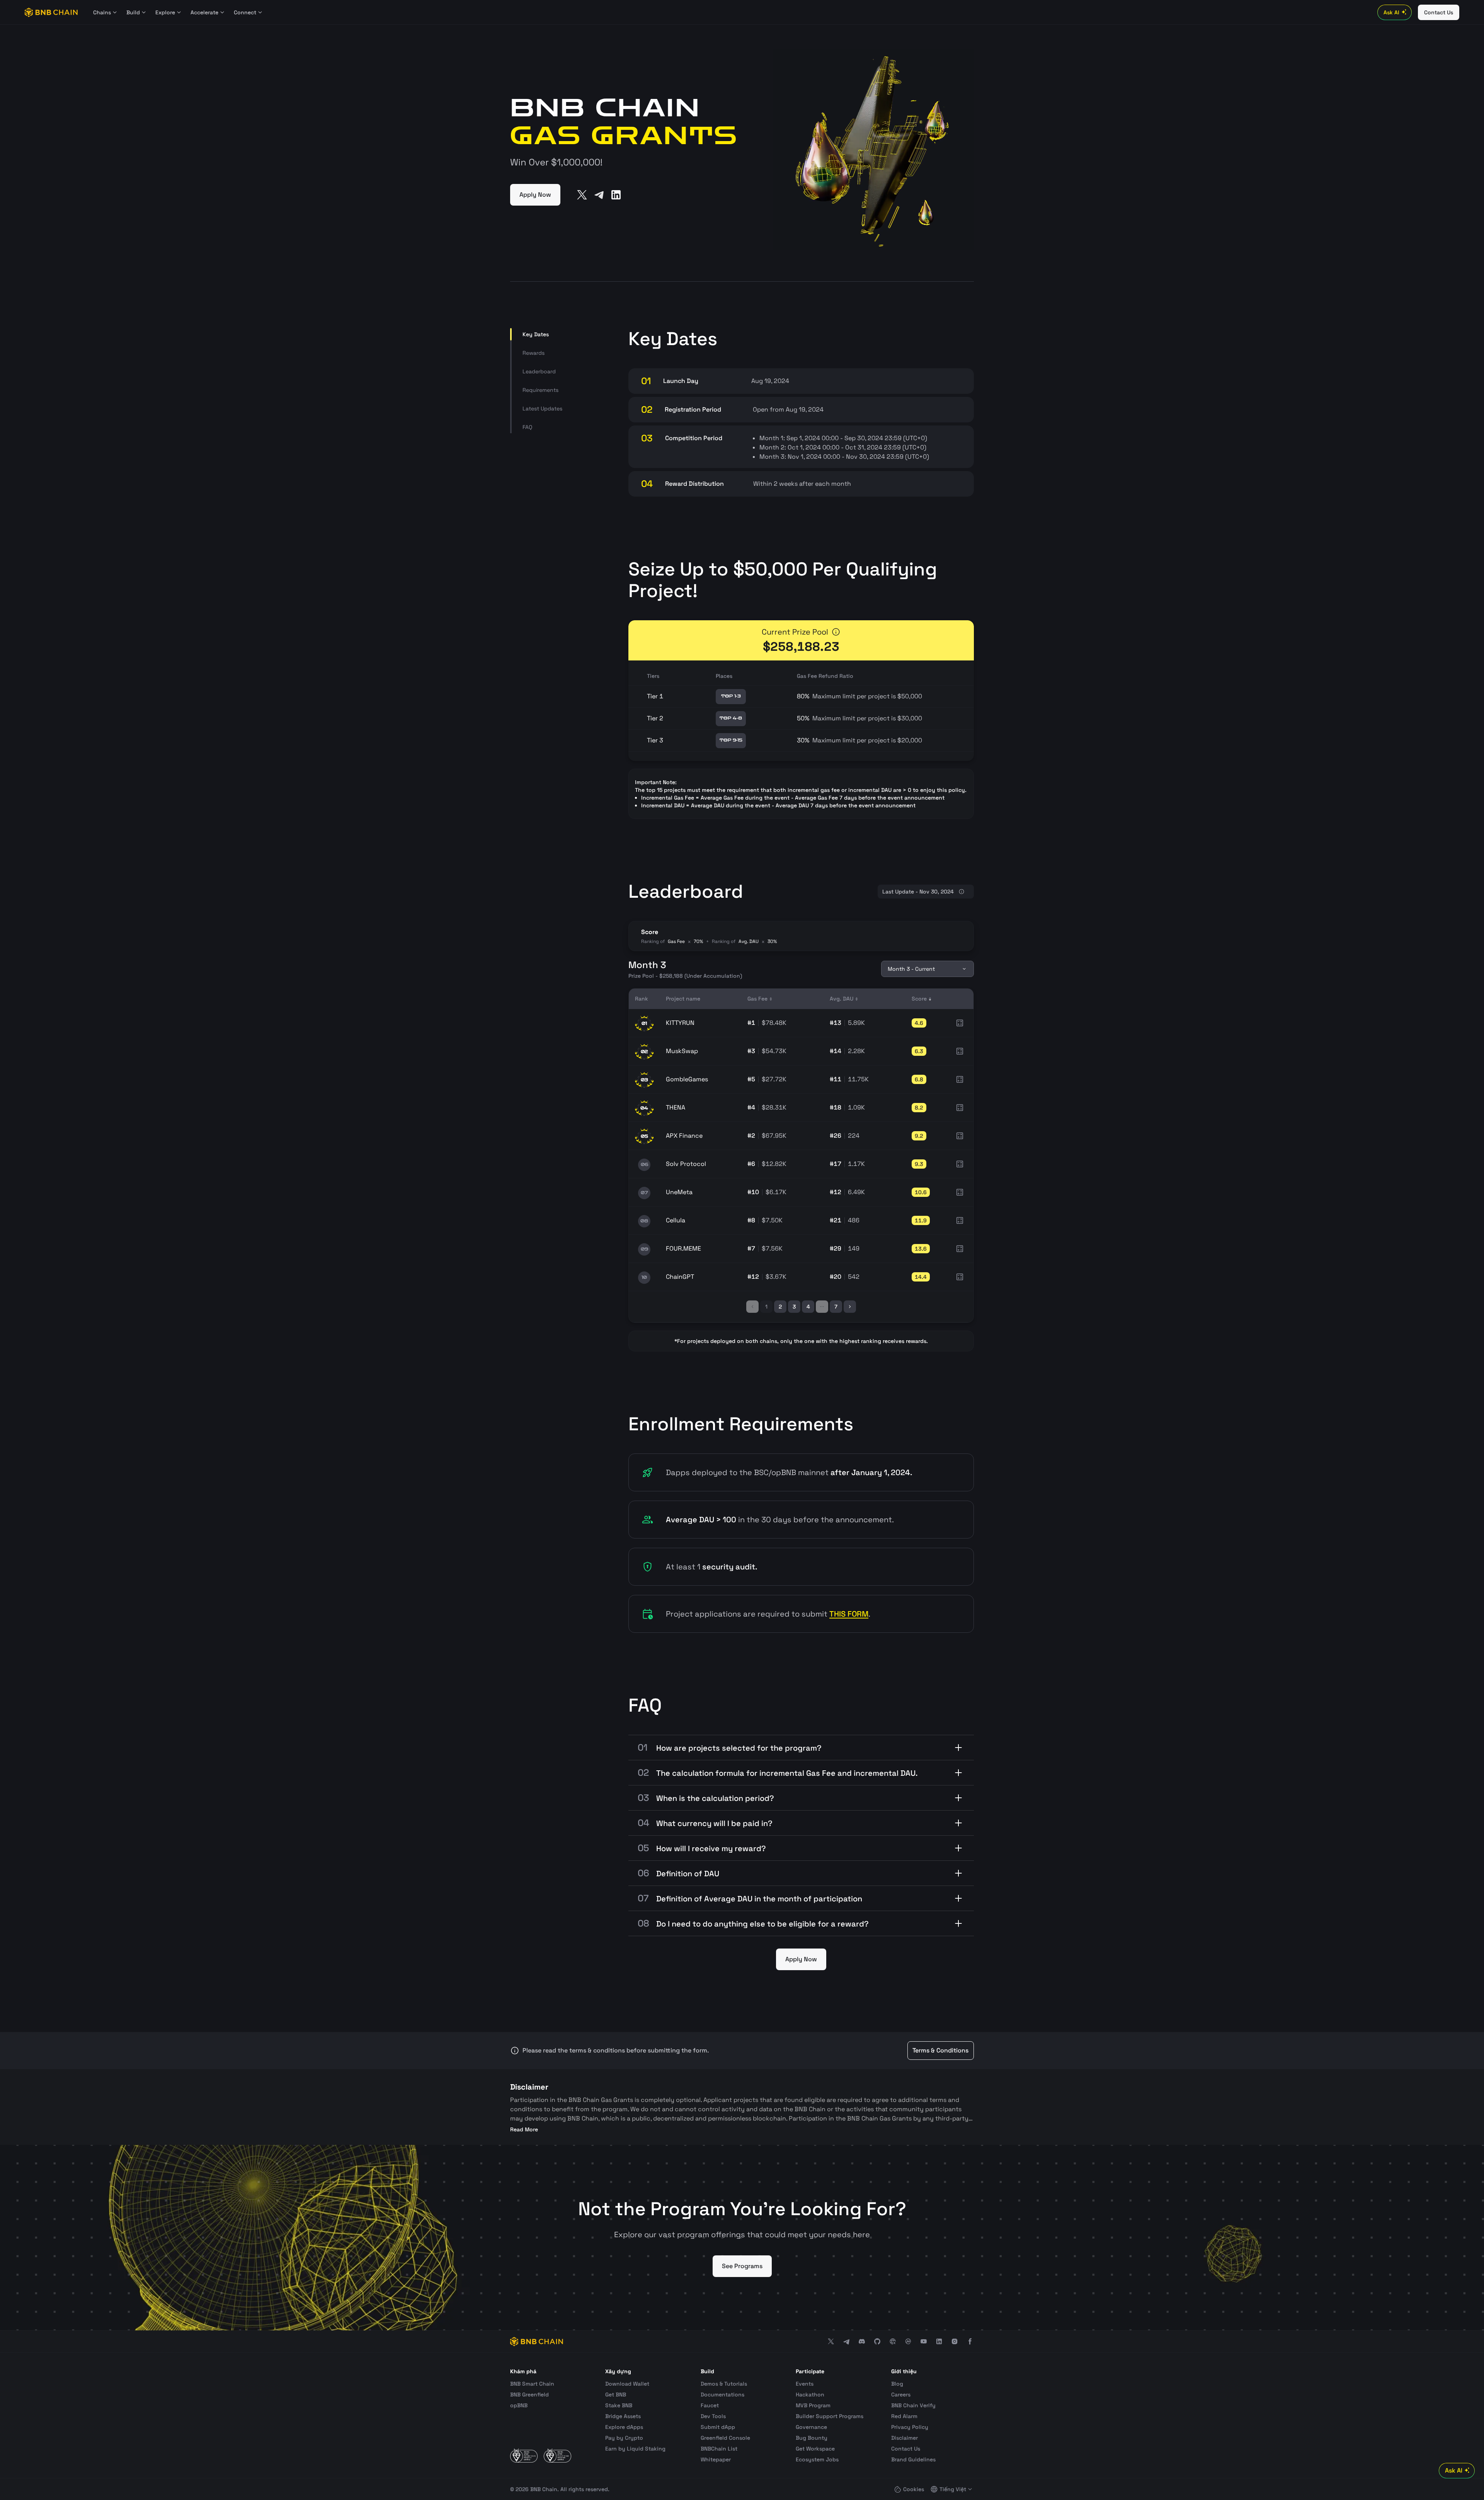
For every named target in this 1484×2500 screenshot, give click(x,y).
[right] (850, 1307)
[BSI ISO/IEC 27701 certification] (557, 2456)
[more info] (836, 632)
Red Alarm (904, 2416)
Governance (811, 2427)
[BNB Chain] (51, 12)
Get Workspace (815, 2449)
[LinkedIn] (616, 195)
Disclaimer (905, 2438)
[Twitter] (582, 195)
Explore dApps (624, 2427)
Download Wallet (627, 2384)
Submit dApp (718, 2427)
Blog (897, 2384)
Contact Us (906, 2449)
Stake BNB (619, 2405)
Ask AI (1391, 12)
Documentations (722, 2394)
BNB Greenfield (529, 2394)
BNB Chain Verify (913, 2405)
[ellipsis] (822, 1307)
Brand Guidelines (913, 2459)
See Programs (742, 2266)
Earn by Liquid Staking (635, 2449)
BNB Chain (544, 2489)
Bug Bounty (812, 2438)
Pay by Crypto (624, 2438)
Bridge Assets (623, 2416)
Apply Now (535, 195)
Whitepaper (716, 2459)
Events (805, 2384)
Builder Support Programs (830, 2416)
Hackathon (810, 2394)
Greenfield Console (725, 2438)
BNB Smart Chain (532, 2384)
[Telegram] (599, 195)
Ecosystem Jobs (817, 2459)
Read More (524, 2129)
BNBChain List (719, 2449)
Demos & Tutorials (724, 2384)
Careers (901, 2394)
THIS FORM (849, 1614)
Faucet (710, 2405)
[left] (752, 1307)
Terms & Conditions (940, 2050)
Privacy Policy (910, 2427)
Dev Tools (713, 2416)
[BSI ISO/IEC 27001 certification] (524, 2456)
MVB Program (813, 2405)
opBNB (519, 2405)
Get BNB (616, 2394)
